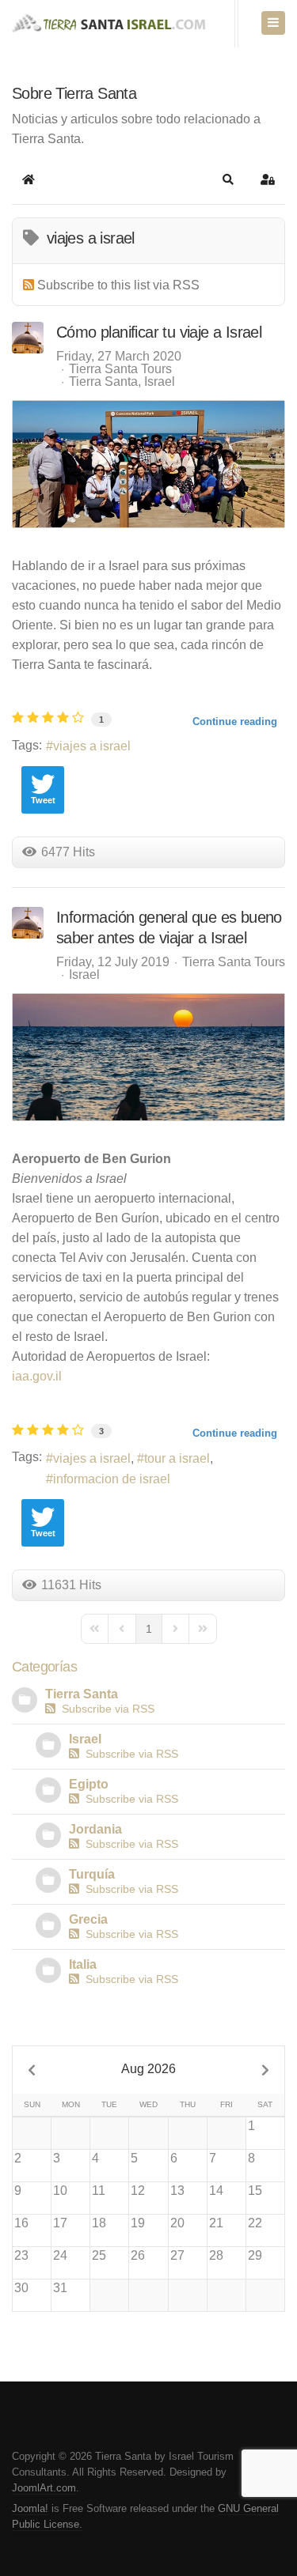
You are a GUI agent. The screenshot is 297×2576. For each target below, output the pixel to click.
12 (138, 2191)
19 (138, 2223)
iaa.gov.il (37, 1376)
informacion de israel (112, 1479)
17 (60, 2223)
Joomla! (30, 2508)
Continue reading (235, 721)
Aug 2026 (148, 2069)
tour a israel (177, 1458)
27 (177, 2255)
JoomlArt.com (44, 2488)
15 (255, 2191)
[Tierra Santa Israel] (117, 25)
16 (21, 2223)
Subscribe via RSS (105, 1709)
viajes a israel (92, 746)
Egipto (89, 1784)
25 (99, 2255)
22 (255, 2223)
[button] (228, 179)
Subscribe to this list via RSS (118, 285)
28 (216, 2255)
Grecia (88, 1919)
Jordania (95, 1829)
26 (138, 2255)
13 (177, 2191)
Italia (83, 1964)
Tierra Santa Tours (120, 369)
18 (99, 2223)
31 (60, 2288)
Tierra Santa (103, 382)
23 (21, 2255)
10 (60, 2191)
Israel (160, 382)
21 (216, 2223)
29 (255, 2255)
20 (177, 2223)
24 (60, 2255)
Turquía (92, 1874)
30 (21, 2288)
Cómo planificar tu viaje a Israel (159, 332)
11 (99, 2191)
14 (216, 2191)
